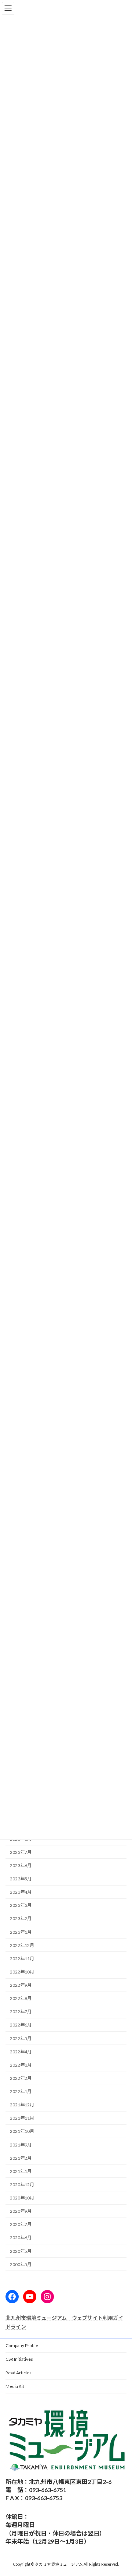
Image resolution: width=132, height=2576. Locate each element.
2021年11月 (22, 2118)
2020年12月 (22, 2185)
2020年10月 (22, 2198)
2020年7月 (21, 2224)
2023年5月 (21, 1879)
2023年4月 (21, 1892)
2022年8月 (21, 1998)
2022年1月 (21, 2091)
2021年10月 (22, 2131)
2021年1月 (21, 2171)
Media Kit (15, 2386)
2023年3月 (21, 1905)
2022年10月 (22, 1972)
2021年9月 (21, 2144)
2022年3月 (21, 2065)
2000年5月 (21, 2264)
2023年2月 (21, 1918)
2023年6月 (21, 1865)
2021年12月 (22, 2105)
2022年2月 (21, 2078)
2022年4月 (21, 2051)
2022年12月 (22, 1945)
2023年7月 (21, 1852)
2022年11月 (22, 1958)
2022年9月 (21, 1985)
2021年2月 (21, 2158)
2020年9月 (21, 2211)
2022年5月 (21, 2038)
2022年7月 (21, 2012)
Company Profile (22, 2345)
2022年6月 (21, 2025)
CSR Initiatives (19, 2359)
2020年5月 (21, 2251)
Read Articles (19, 2373)
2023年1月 (21, 1932)
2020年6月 (21, 2238)
